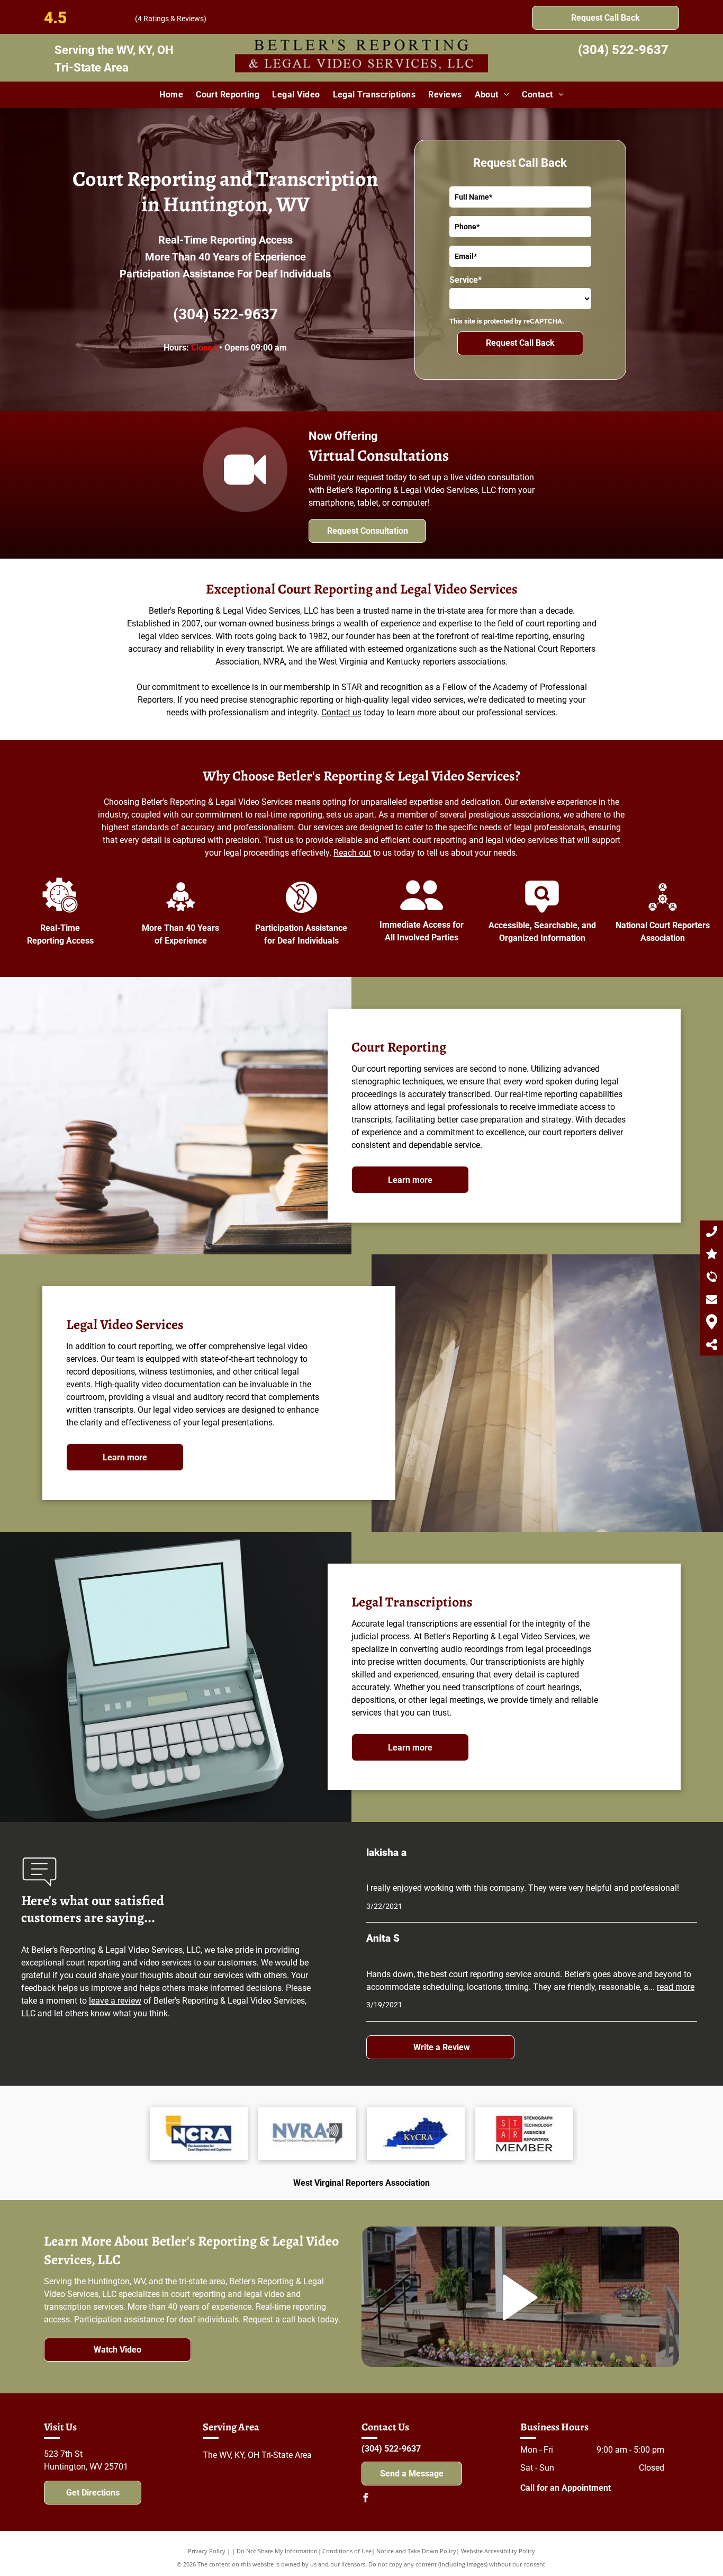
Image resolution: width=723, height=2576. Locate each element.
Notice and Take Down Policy (416, 2551)
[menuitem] (171, 95)
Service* (466, 280)
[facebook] (366, 2499)
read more (676, 1987)
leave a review (115, 2001)
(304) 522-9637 (623, 50)
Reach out (352, 853)
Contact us (341, 712)
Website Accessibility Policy (498, 2551)
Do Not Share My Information (277, 2551)
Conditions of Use (347, 2551)
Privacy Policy (207, 2551)
